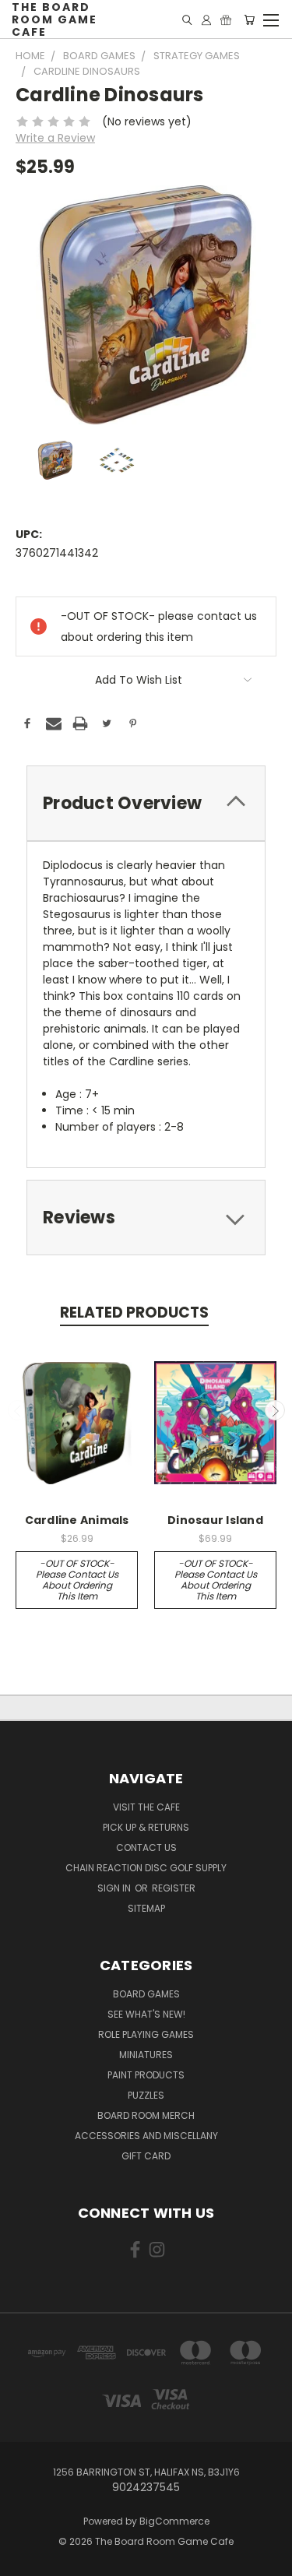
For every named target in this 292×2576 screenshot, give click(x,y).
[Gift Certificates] (226, 20)
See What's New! (146, 2014)
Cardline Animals (77, 1520)
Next (275, 1410)
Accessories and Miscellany (146, 2136)
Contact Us (146, 1848)
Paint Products (146, 2075)
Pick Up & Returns (146, 1827)
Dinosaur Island (215, 1520)
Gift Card (146, 2156)
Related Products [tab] (134, 1313)
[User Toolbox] (206, 20)
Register (174, 1888)
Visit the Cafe (146, 1807)
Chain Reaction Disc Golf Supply (146, 1868)
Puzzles (146, 2095)
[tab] (146, 803)
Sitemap (146, 1908)
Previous (18, 1410)
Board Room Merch (146, 2115)
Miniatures (146, 2055)
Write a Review (55, 138)
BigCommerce (174, 2521)
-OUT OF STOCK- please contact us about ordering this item (77, 1580)
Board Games (146, 1994)
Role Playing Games (146, 2034)
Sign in (115, 1888)
